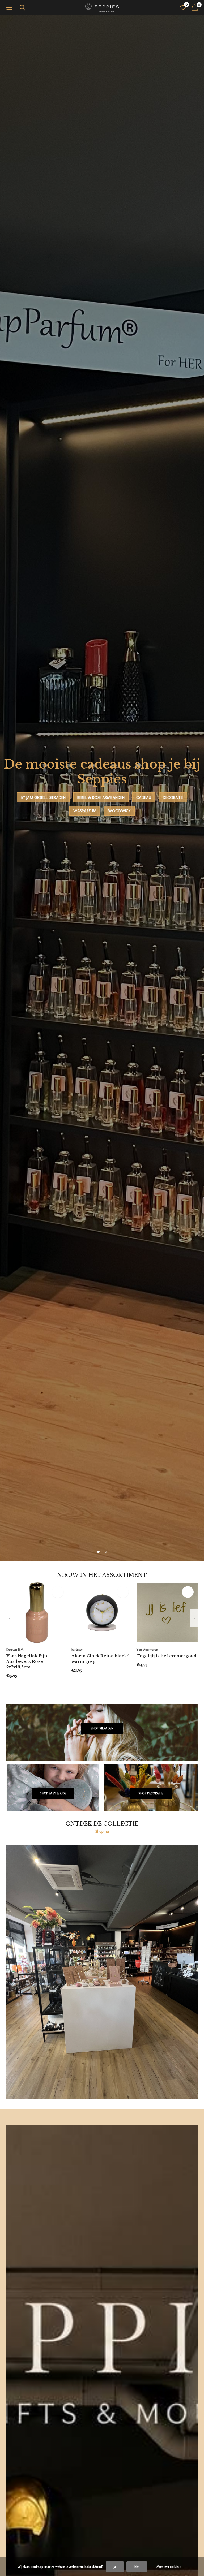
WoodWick (119, 811)
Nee (137, 2567)
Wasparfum (85, 811)
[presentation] (10, 1618)
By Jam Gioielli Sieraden (43, 797)
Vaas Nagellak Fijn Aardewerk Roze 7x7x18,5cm (27, 1661)
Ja (115, 2567)
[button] (10, 8)
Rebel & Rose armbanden (101, 797)
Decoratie (173, 797)
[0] (195, 7)
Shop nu (102, 1831)
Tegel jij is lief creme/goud (167, 1656)
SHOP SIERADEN (102, 1728)
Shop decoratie (151, 1793)
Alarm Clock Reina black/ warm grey (100, 1659)
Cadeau (144, 797)
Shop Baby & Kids (53, 1793)
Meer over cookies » (169, 2567)
